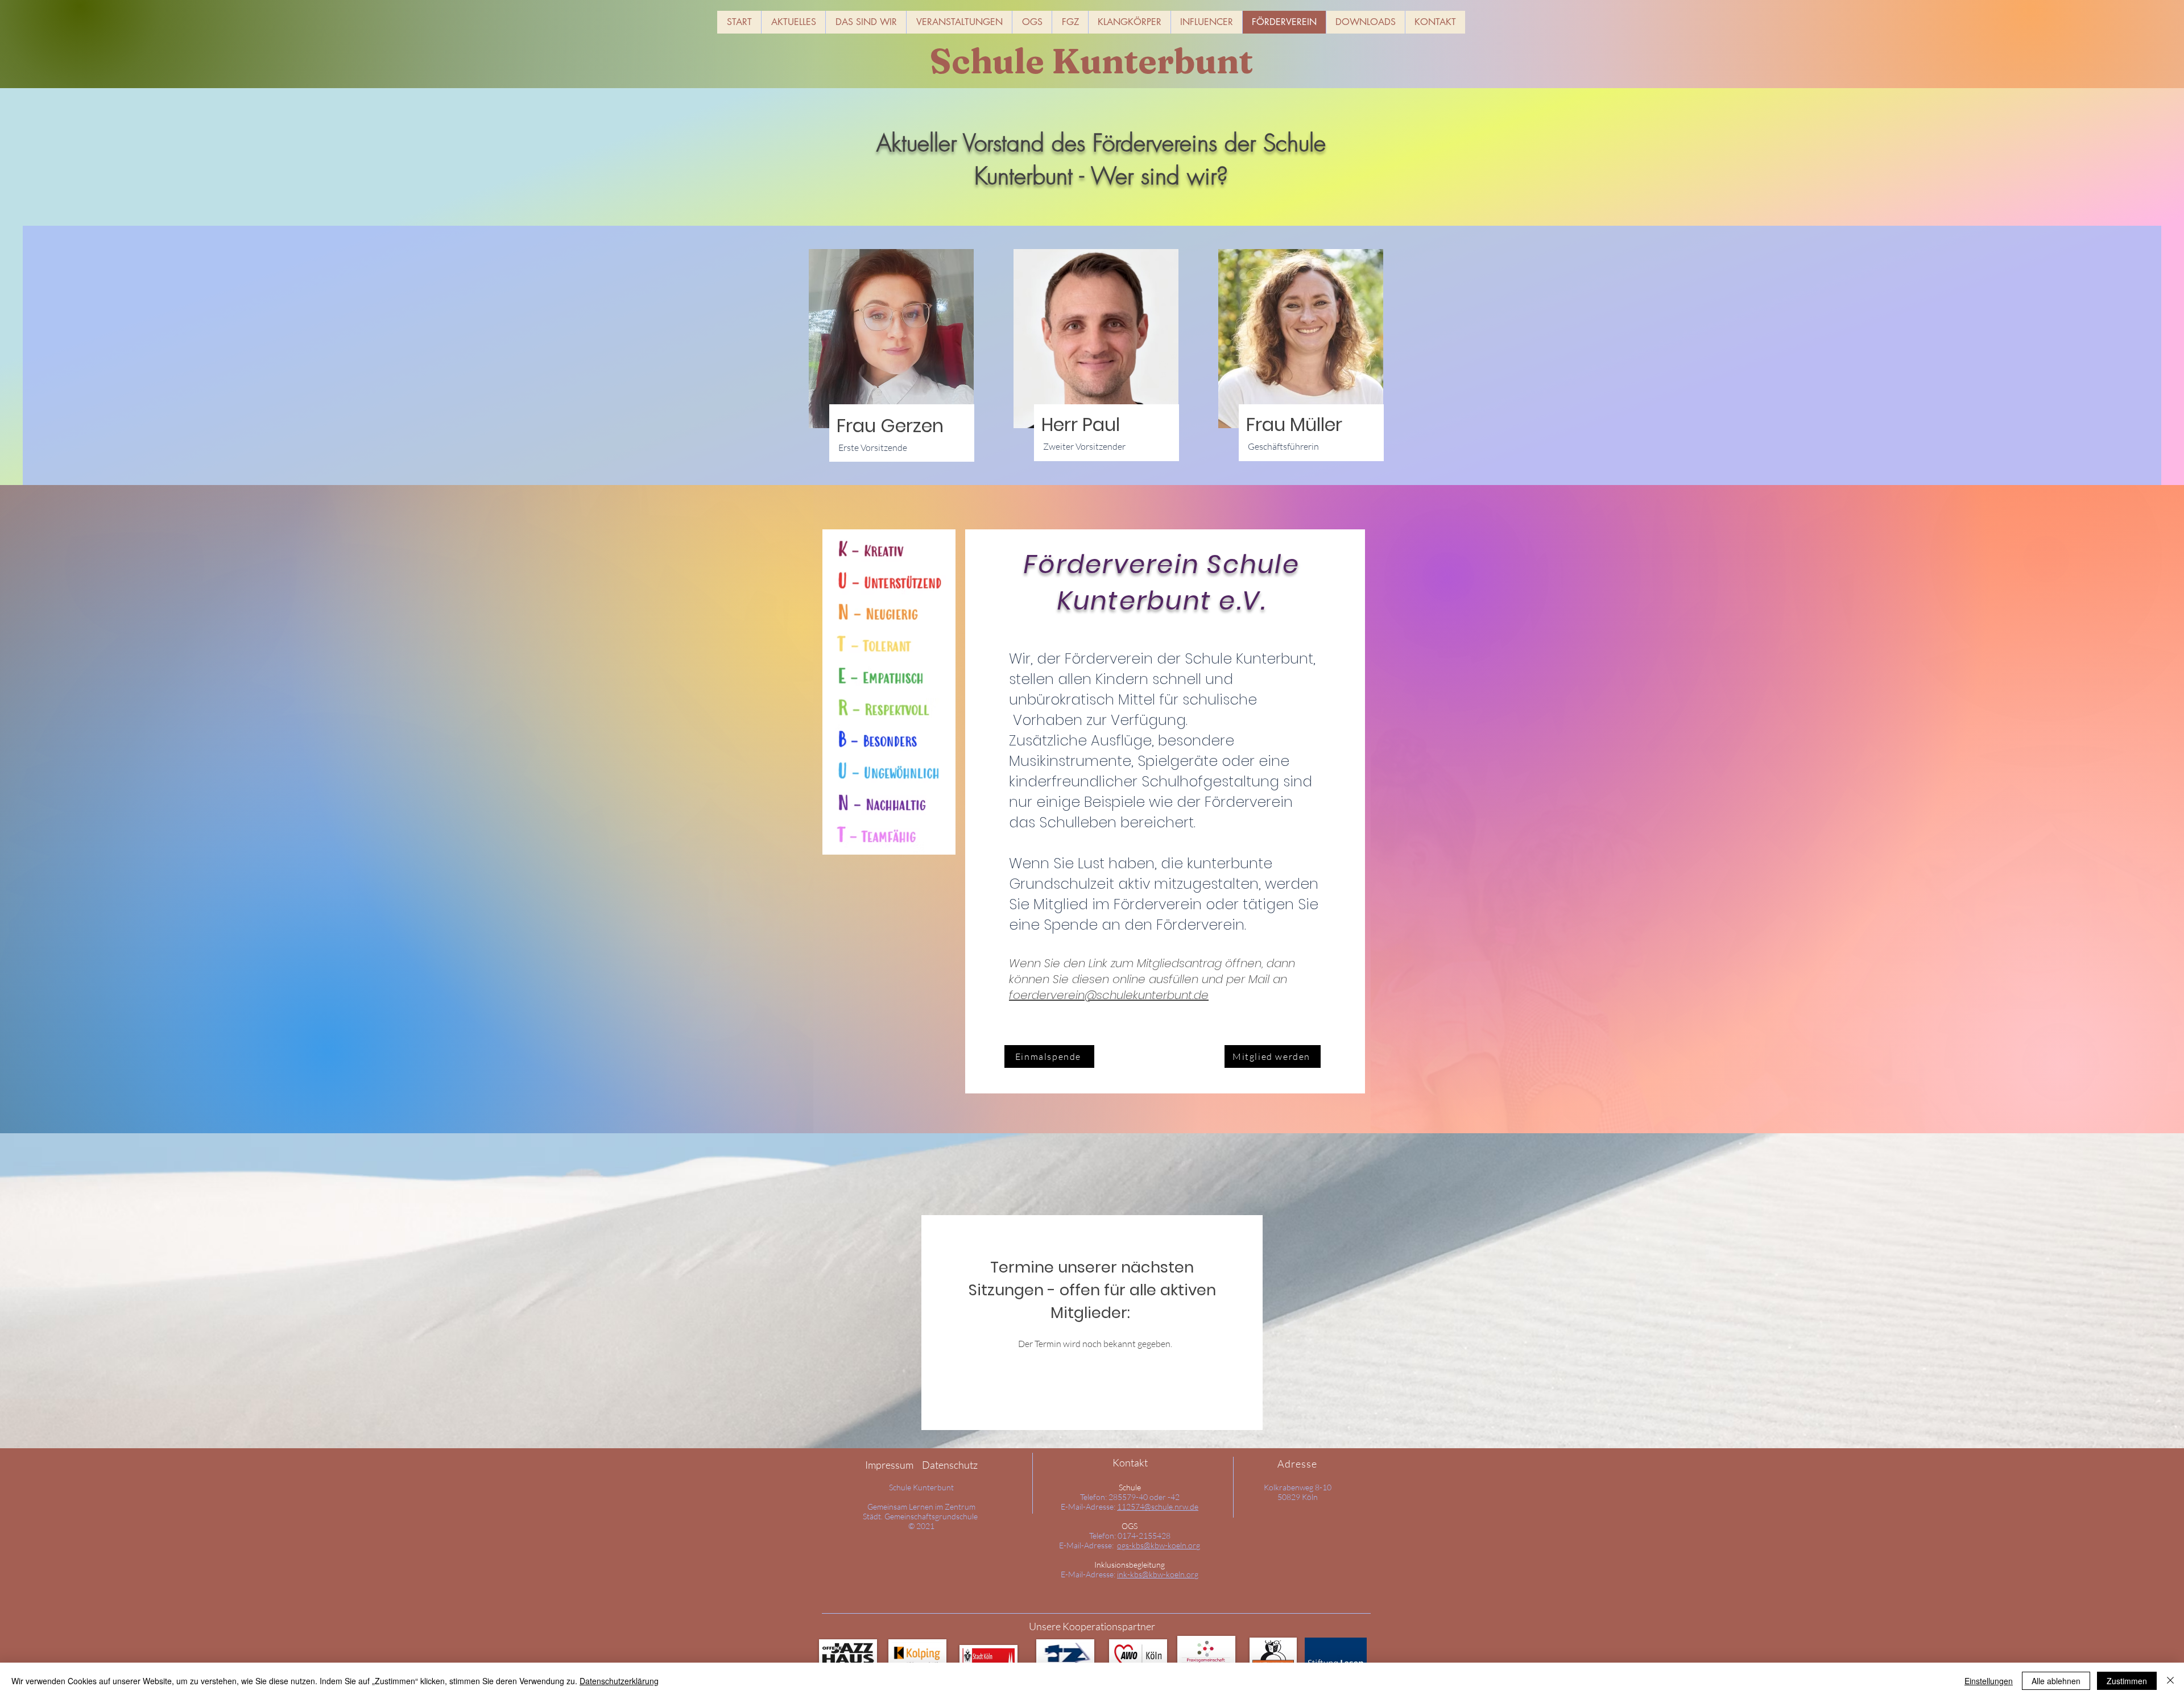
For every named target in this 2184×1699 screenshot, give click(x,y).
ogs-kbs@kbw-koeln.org (1159, 1545)
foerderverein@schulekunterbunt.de (1109, 995)
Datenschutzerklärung (619, 1681)
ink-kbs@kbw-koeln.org (1158, 1574)
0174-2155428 (1144, 1536)
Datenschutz (950, 1465)
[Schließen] (2170, 1681)
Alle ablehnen (2056, 1681)
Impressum (889, 1465)
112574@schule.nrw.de (1158, 1507)
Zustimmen (2127, 1681)
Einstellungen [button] (1989, 1681)
